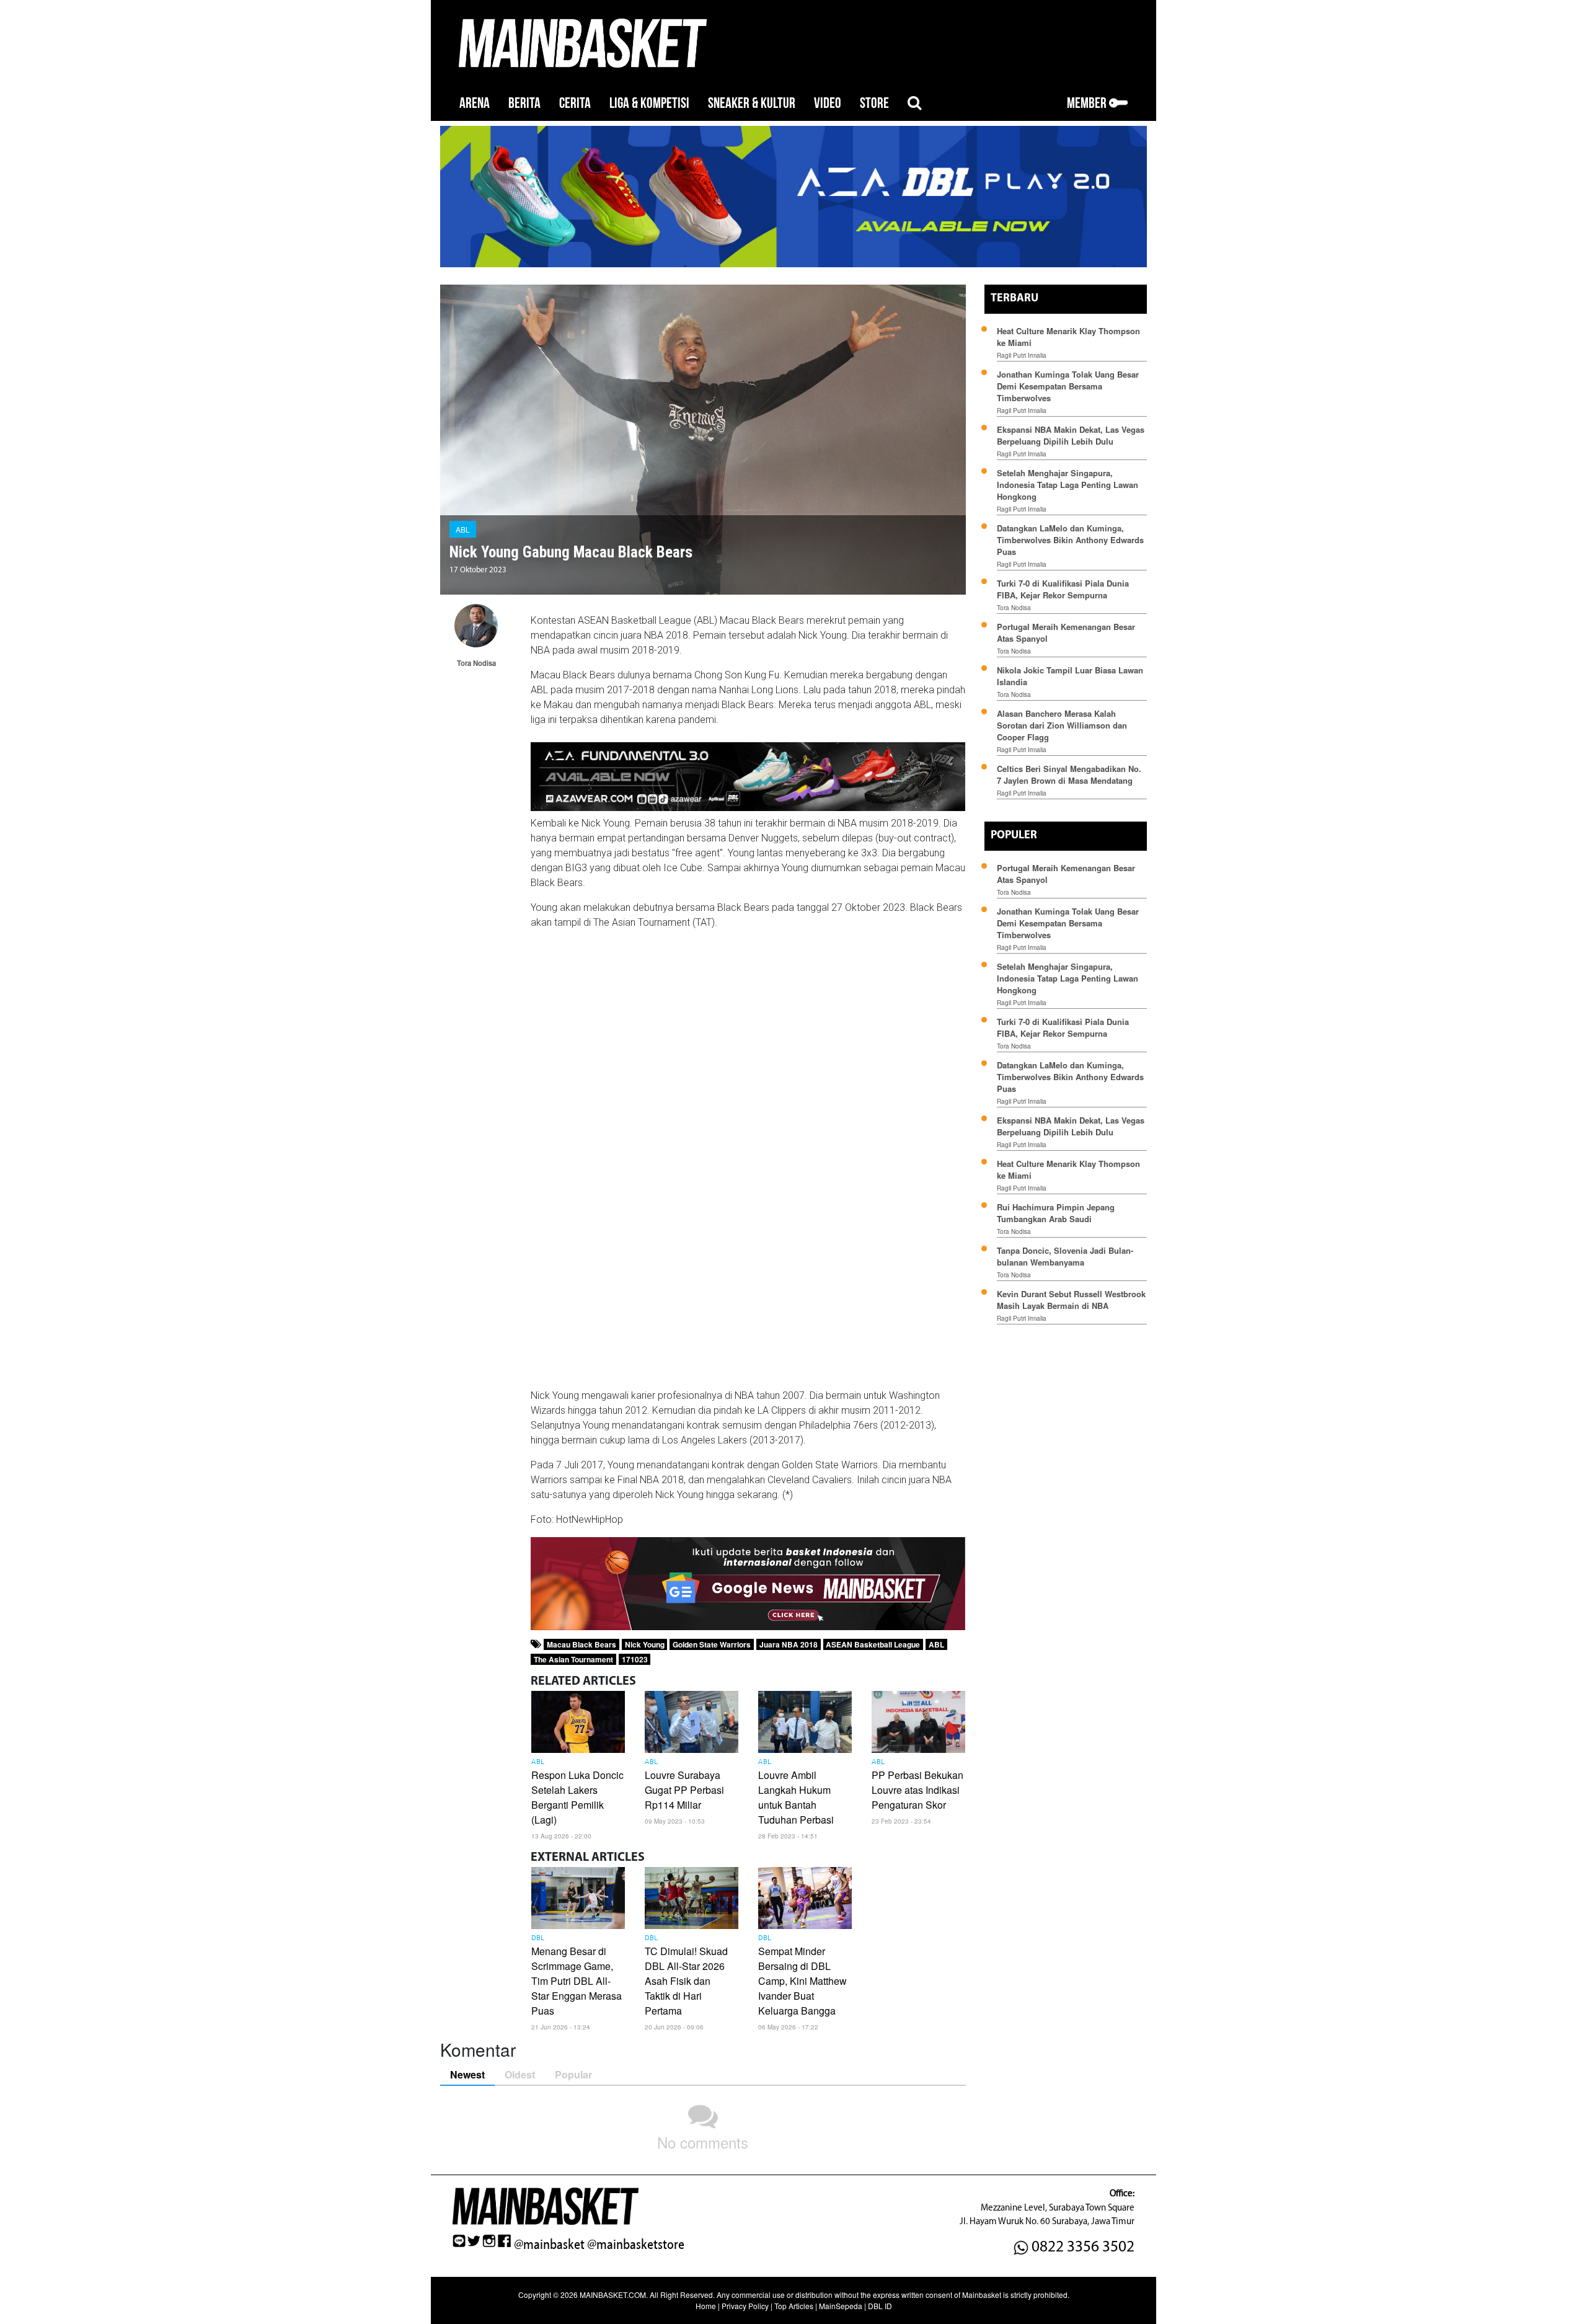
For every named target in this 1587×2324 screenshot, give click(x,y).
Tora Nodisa (1014, 608)
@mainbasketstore (636, 2245)
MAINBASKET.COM (613, 2295)
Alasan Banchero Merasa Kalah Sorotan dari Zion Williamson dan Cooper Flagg (1062, 725)
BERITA (524, 103)
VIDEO (828, 103)
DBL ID (880, 2306)
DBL (538, 1938)
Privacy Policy (745, 2306)
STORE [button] (874, 103)
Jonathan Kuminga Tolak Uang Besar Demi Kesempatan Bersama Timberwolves (1068, 386)
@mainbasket (549, 2245)
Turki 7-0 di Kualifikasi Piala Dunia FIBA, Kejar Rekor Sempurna (1063, 589)
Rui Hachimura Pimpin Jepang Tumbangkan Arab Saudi (1056, 1213)
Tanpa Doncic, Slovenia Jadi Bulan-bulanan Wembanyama (1065, 1256)
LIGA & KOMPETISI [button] (649, 103)
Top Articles (794, 2306)
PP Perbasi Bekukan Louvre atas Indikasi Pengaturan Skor (917, 1790)
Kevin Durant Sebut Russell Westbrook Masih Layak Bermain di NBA (1071, 1300)
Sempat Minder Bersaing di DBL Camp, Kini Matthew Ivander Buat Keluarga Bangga (802, 1981)
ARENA (475, 103)
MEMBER (1088, 103)
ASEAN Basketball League (873, 1644)
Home (706, 2306)
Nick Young (645, 1644)
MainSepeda (841, 2306)
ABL (463, 529)
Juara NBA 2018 (789, 1644)
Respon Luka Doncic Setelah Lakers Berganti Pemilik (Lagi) (577, 1797)
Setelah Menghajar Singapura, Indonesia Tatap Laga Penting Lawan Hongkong (1068, 485)
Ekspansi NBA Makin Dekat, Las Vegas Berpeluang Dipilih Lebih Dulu (1071, 435)
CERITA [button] (575, 103)
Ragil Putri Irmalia (1022, 355)
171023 (635, 1659)
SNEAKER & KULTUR (752, 103)
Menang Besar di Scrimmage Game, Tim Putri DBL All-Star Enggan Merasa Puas (577, 1981)
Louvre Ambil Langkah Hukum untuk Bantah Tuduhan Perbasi (796, 1797)
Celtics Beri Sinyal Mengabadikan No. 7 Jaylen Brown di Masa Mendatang (1069, 774)
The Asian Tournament (573, 1659)
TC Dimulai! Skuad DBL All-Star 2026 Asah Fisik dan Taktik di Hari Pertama (686, 1981)
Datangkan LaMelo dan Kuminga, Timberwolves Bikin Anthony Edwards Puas (1070, 540)
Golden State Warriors (712, 1644)
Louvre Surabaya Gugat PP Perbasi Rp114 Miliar (684, 1790)
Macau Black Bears (581, 1644)
